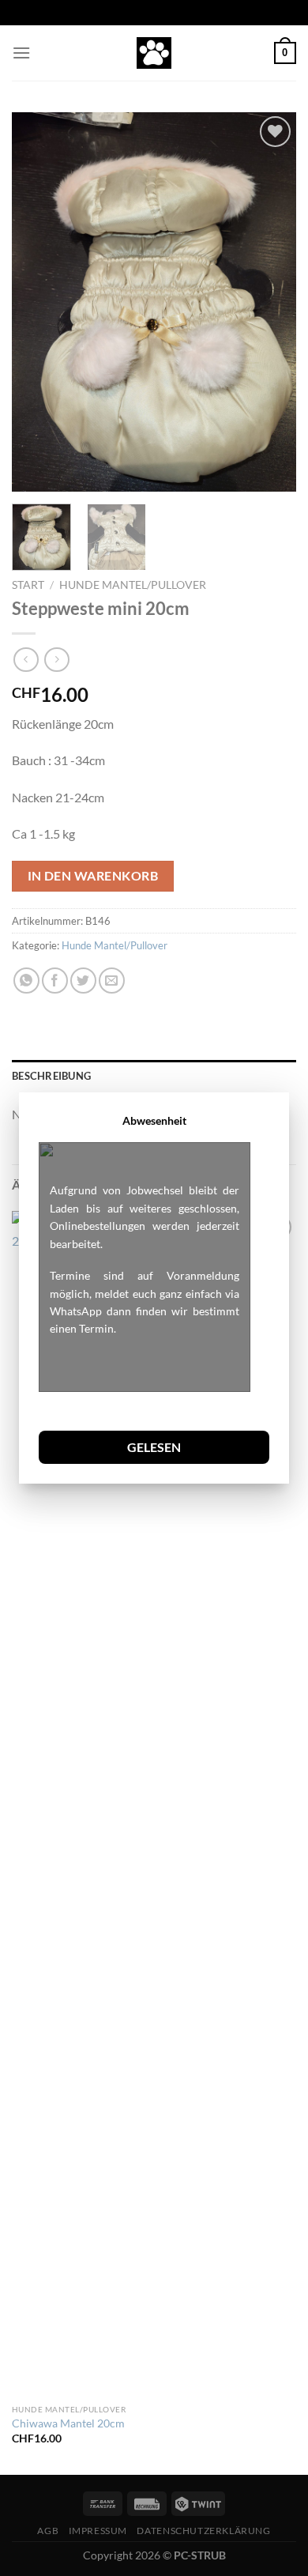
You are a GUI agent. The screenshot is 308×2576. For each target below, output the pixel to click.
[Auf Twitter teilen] (83, 981)
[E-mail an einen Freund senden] (112, 981)
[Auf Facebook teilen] (55, 981)
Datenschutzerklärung (203, 2531)
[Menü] (21, 53)
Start (28, 585)
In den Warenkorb (93, 876)
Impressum (98, 2531)
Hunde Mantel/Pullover (133, 585)
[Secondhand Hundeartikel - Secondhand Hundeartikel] (154, 53)
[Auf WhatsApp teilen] (26, 981)
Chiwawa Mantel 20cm (68, 2423)
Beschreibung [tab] (51, 1076)
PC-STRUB (200, 2555)
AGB (48, 2531)
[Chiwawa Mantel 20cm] (79, 1804)
